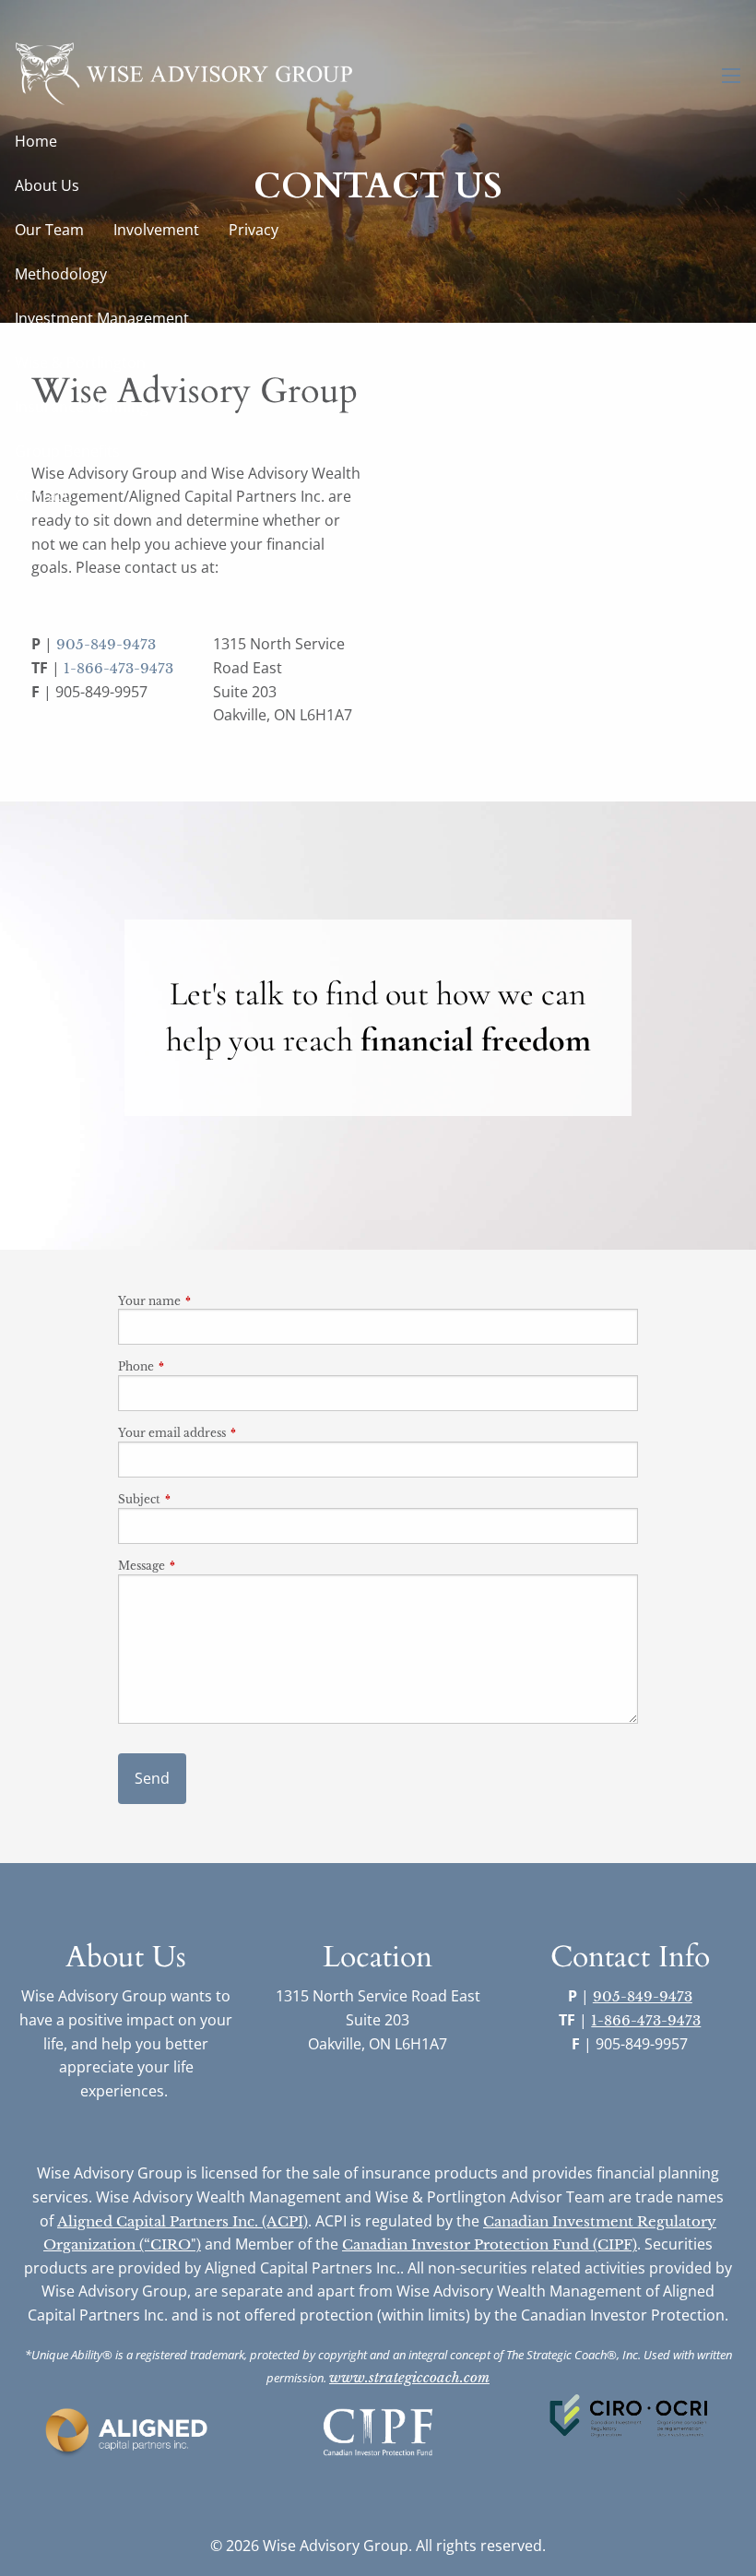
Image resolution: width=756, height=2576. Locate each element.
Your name (210, 1301)
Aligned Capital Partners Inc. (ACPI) (183, 2221)
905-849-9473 (106, 644)
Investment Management (102, 318)
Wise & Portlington (80, 362)
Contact (42, 495)
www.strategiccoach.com (409, 2377)
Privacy (254, 230)
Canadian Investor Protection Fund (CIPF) (490, 2244)
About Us (47, 185)
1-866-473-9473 (118, 668)
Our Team (49, 230)
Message (202, 1566)
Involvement (156, 230)
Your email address (233, 1433)
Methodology (61, 274)
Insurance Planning (82, 407)
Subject (200, 1499)
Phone (197, 1366)
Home (36, 141)
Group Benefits (67, 451)
